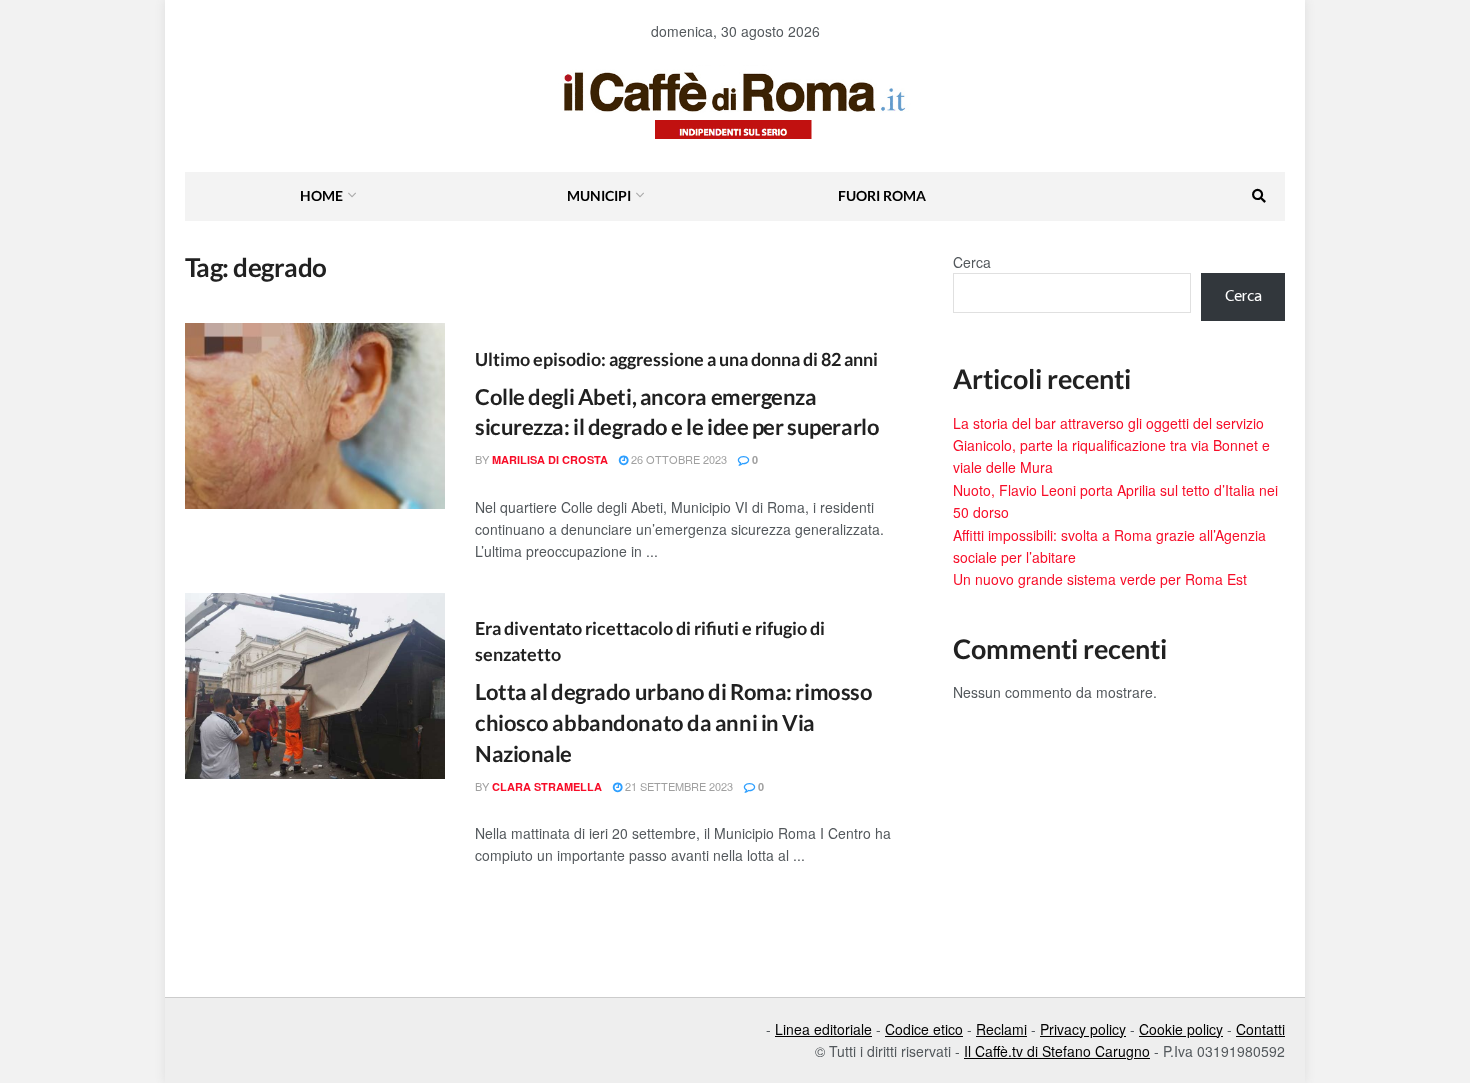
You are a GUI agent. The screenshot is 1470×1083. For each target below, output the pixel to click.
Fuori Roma (882, 195)
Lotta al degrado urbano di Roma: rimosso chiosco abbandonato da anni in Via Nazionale (673, 722)
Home (321, 195)
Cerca (972, 262)
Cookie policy (1181, 1029)
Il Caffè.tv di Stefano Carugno (1057, 1051)
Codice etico (924, 1029)
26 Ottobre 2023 (677, 459)
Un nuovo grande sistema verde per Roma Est (1100, 579)
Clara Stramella (547, 786)
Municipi (599, 195)
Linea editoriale (823, 1029)
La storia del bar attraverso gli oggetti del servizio (1108, 423)
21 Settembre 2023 (677, 786)
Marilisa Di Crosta (550, 459)
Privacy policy (1083, 1029)
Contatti (1260, 1029)
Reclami (1001, 1029)
